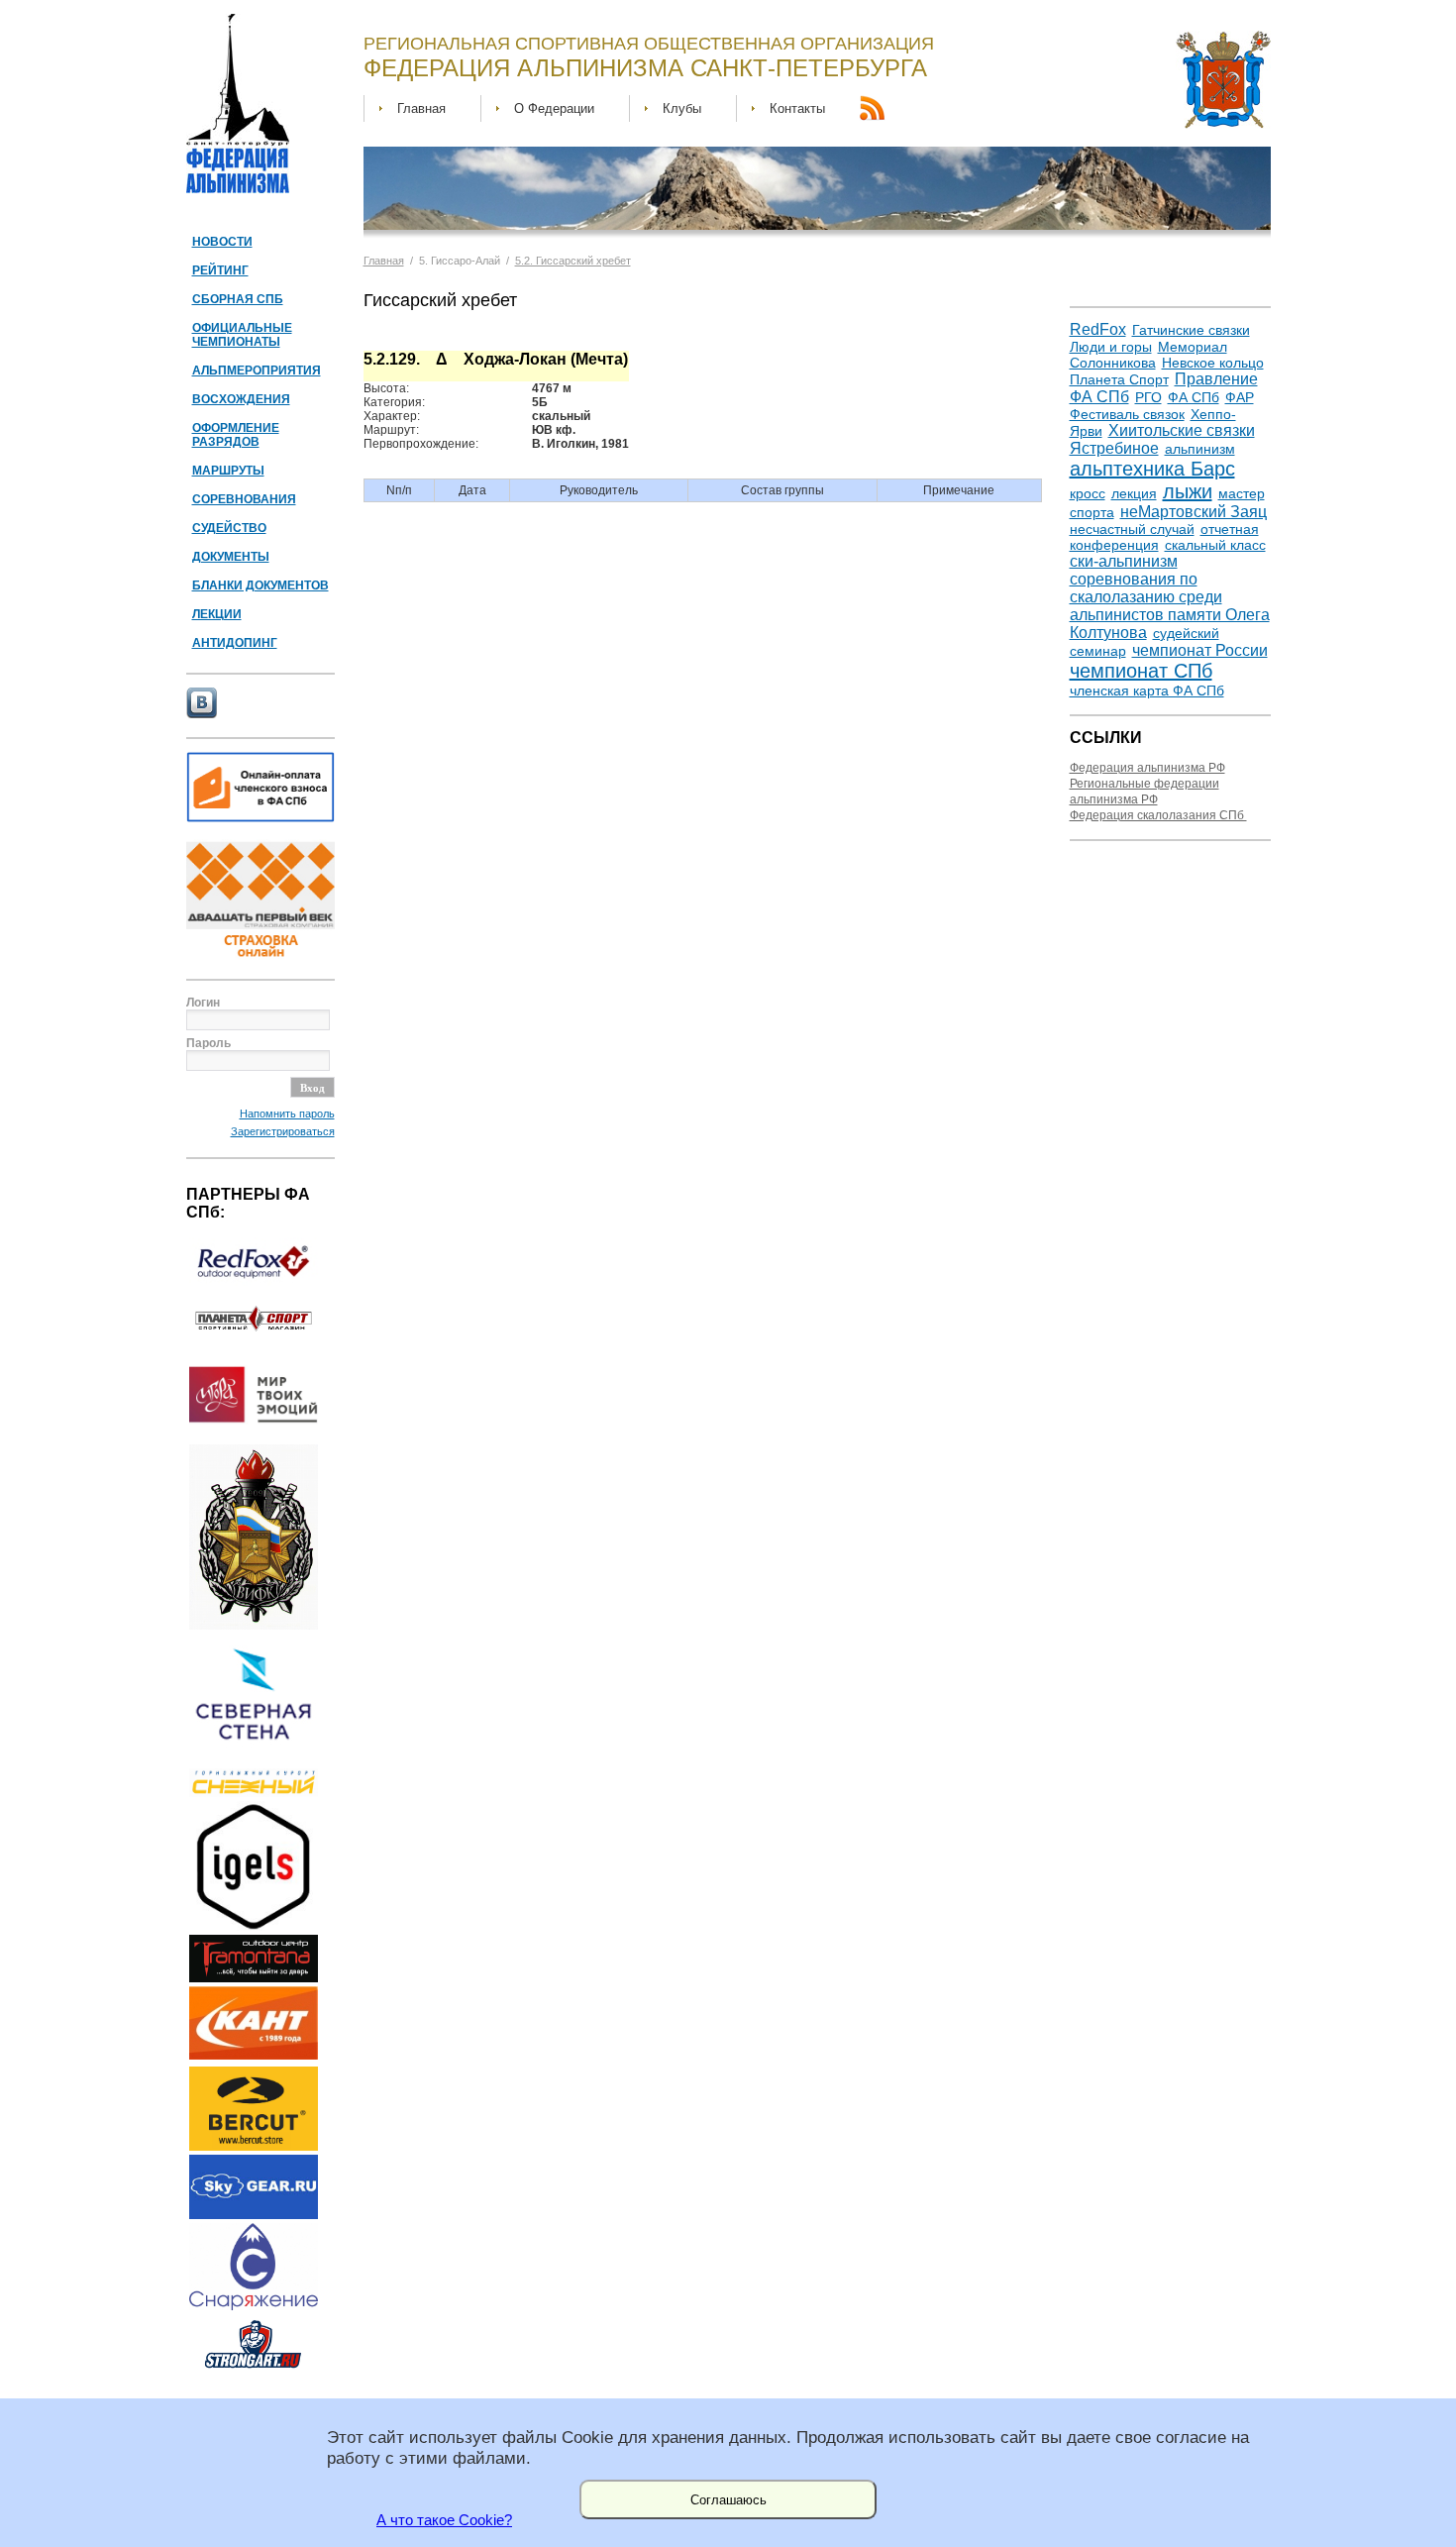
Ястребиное (1114, 448)
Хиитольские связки (1182, 430)
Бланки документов (260, 585)
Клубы (682, 108)
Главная (421, 108)
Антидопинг (235, 643)
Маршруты (228, 471)
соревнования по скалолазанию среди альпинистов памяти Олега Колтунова (1170, 606)
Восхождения (241, 399)
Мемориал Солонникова (1148, 355)
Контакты (797, 108)
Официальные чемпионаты (242, 335)
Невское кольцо (1213, 363)
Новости (222, 242)
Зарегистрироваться (283, 1131)
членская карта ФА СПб (1147, 690)
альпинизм (1200, 449)
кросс (1088, 493)
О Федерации (554, 108)
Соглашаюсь (728, 2500)
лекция (1134, 493)
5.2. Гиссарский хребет (573, 261)
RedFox (1098, 329)
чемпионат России (1200, 650)
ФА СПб (1194, 397)
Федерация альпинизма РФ (1147, 768)
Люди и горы (1111, 347)
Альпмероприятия (257, 371)
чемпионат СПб (1141, 671)
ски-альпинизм (1124, 561)
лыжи (1188, 491)
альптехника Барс (1152, 469)
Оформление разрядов (236, 435)
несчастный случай (1132, 529)
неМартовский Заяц (1194, 512)
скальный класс (1215, 545)
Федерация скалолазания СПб (1158, 815)
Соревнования (244, 499)
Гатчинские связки (1191, 330)
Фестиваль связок (1127, 414)
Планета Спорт (1119, 379)
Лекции (217, 614)
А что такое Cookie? (444, 2520)
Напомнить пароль (287, 1114)
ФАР (1240, 397)
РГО (1148, 397)
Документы (231, 557)
